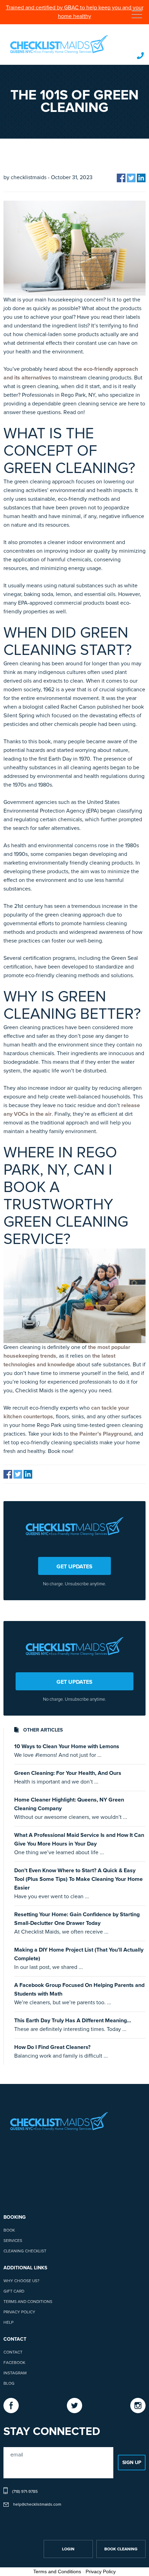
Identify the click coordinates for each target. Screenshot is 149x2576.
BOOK (9, 2231)
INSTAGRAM (15, 2373)
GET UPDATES (74, 1567)
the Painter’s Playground (101, 1434)
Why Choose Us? (21, 2281)
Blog (9, 2384)
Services (13, 2241)
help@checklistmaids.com (37, 2505)
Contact (13, 2352)
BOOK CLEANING (121, 2549)
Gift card (14, 2292)
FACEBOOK (14, 2363)
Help (8, 2323)
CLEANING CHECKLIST (25, 2251)
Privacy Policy (19, 2312)
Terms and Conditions (28, 2302)
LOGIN (68, 2549)
